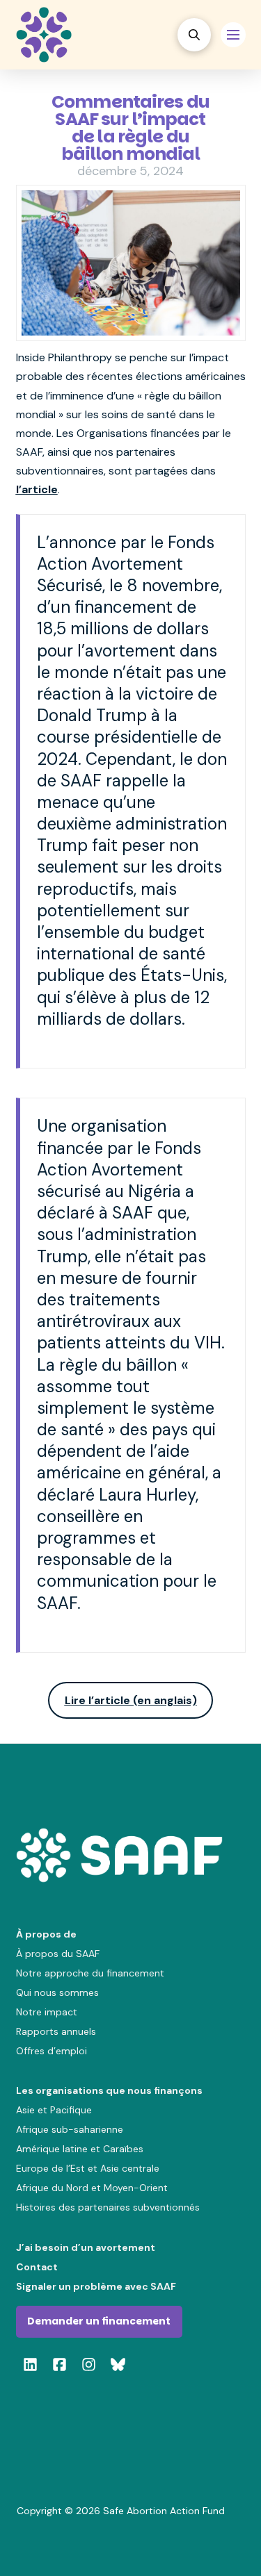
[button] (194, 35)
